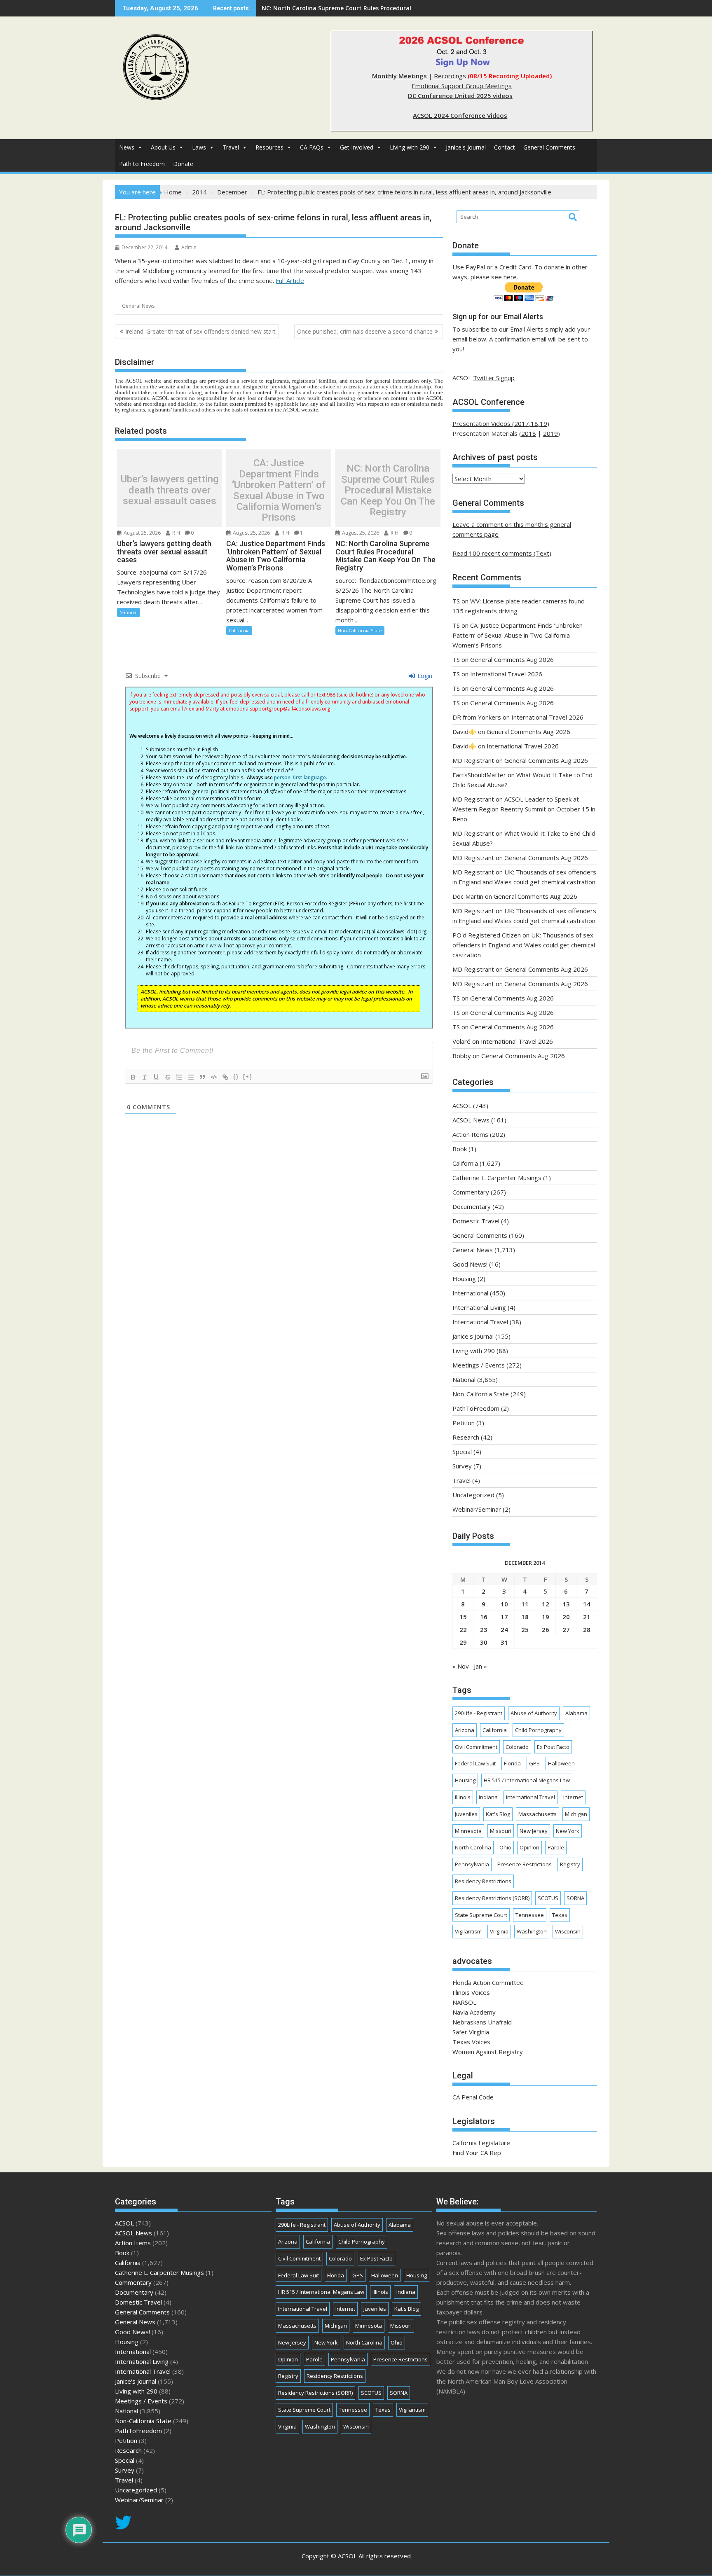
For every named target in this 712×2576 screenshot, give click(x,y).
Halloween (561, 1763)
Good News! (470, 1264)
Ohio (505, 1847)
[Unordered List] (191, 1077)
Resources (269, 147)
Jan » (480, 1666)
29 (463, 1642)
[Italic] (145, 1077)
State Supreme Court (481, 1915)
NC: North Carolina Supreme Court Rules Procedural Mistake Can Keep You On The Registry (388, 490)
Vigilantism (468, 1931)
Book (460, 1149)
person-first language (300, 777)
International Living (479, 1307)
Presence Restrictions (525, 1864)
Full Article (290, 281)
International (470, 1293)
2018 (529, 433)
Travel (231, 147)
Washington (532, 1931)
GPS (534, 1763)
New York (568, 1831)
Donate (183, 164)
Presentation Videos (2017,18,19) (501, 423)
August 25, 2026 (142, 533)
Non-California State (360, 630)
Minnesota (468, 1831)
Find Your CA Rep (477, 2153)
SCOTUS (548, 1898)
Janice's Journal (466, 147)
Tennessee (530, 1915)
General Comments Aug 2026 (512, 659)
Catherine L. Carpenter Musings (497, 1178)
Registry (570, 1864)
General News (138, 306)
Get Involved (357, 147)
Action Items (470, 1134)
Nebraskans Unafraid (482, 2022)
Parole (556, 1847)
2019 (550, 433)
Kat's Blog (498, 1814)
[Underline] (156, 1077)
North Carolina (473, 1847)
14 (587, 1604)
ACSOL (462, 1106)
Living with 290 (410, 147)
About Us (163, 147)
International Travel (480, 1322)
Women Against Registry (488, 2052)
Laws (199, 147)
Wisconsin (568, 1931)
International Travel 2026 (506, 674)
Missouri (501, 1831)
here (510, 277)
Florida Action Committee (488, 1982)
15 (463, 1617)
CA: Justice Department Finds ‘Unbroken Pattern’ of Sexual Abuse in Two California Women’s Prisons (279, 490)
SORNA (575, 1898)
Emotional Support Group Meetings (462, 86)
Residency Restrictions (483, 1881)
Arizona (465, 1730)
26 (546, 1629)
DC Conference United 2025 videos (460, 96)
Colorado (517, 1747)
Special (462, 1452)
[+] (248, 1076)
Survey (462, 1466)
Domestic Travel (476, 1221)
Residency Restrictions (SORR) (492, 1898)
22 (463, 1629)
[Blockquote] (202, 1077)
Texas (560, 1915)
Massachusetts (538, 1814)
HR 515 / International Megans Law (527, 1780)
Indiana (488, 1797)
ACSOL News (471, 1120)
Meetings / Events (479, 1365)
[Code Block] (214, 1077)
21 (587, 1617)
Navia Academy (474, 2012)
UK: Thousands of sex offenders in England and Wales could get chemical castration (383, 8)
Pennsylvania (472, 1864)
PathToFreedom (476, 1408)
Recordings (450, 76)
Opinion (529, 1847)
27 (566, 1629)
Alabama (576, 1713)
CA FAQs (312, 147)
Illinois (463, 1797)
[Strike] (168, 1077)
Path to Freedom (142, 164)
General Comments (549, 147)
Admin (189, 247)
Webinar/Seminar (477, 1509)
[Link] (225, 1077)
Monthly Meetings (399, 76)
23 (484, 1629)
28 (587, 1629)
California (239, 630)
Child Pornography (538, 1730)
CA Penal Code (473, 2097)
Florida (512, 1763)
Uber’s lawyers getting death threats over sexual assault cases (170, 490)
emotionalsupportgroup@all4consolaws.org (278, 709)
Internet (573, 1797)
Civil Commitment (476, 1747)
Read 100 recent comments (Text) (502, 553)
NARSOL (464, 2002)
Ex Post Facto (553, 1747)
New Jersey (534, 1831)
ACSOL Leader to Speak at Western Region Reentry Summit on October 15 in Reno (524, 809)
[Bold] (133, 1077)
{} (236, 1076)
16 (484, 1617)
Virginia (499, 1931)
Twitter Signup (494, 378)
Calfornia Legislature (481, 2143)
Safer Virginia (471, 2032)
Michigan (576, 1814)
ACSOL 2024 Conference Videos (460, 115)
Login (424, 676)
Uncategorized (473, 1495)
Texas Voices (471, 2042)
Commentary (471, 1192)
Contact (505, 147)
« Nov (461, 1666)
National (129, 612)
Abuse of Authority (534, 1713)
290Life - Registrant (479, 1713)
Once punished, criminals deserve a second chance (365, 331)
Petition (464, 1423)
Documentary (472, 1206)
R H (176, 533)
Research (466, 1437)
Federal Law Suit (475, 1763)
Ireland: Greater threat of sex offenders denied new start (200, 331)
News (127, 147)
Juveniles (466, 1814)
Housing (464, 1279)
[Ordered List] (179, 1077)
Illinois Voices (471, 1992)
